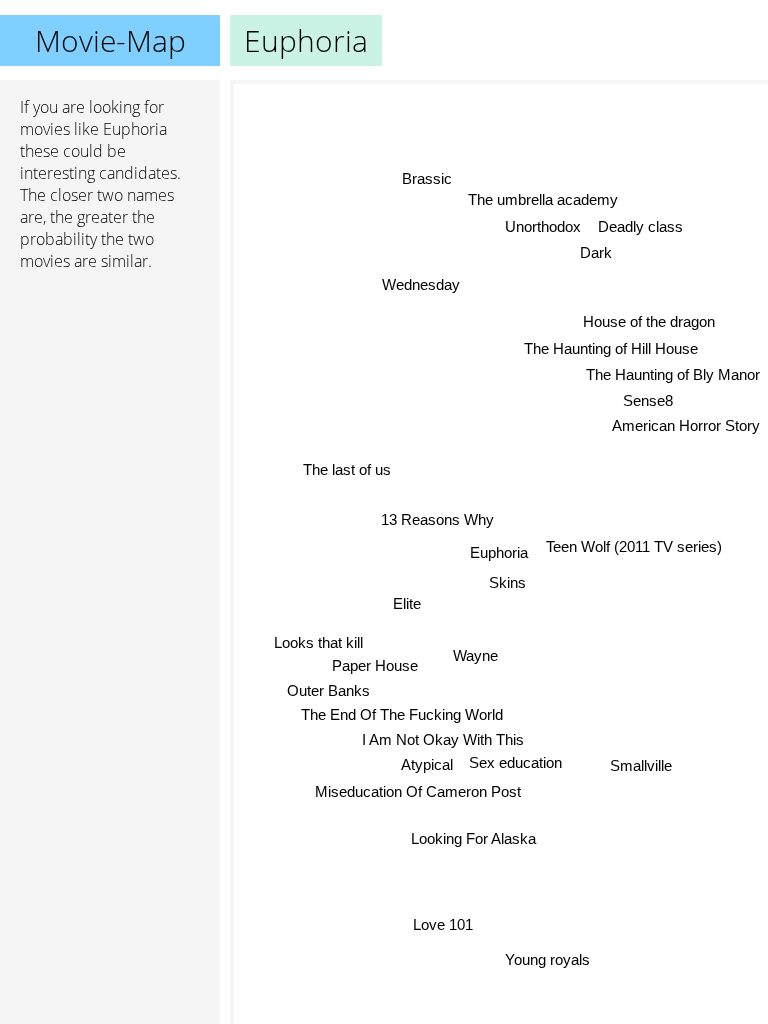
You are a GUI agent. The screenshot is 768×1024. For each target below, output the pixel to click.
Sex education (514, 762)
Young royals (548, 957)
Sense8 (648, 402)
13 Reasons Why (438, 519)
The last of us (347, 469)
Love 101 (443, 924)
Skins (505, 583)
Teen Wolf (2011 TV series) (634, 546)
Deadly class (640, 221)
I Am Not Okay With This (442, 738)
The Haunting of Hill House (611, 350)
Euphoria (499, 552)
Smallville (641, 766)
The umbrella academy (542, 194)
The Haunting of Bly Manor (673, 376)
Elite (408, 602)
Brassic (426, 183)
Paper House (375, 664)
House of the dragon (649, 323)
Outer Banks (329, 689)
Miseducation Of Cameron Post (418, 790)
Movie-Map (110, 40)
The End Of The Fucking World (400, 713)
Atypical (427, 764)
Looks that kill (318, 641)
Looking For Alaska (472, 839)
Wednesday (422, 283)
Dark (596, 248)
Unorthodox (543, 222)
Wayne (474, 655)
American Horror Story (686, 427)
